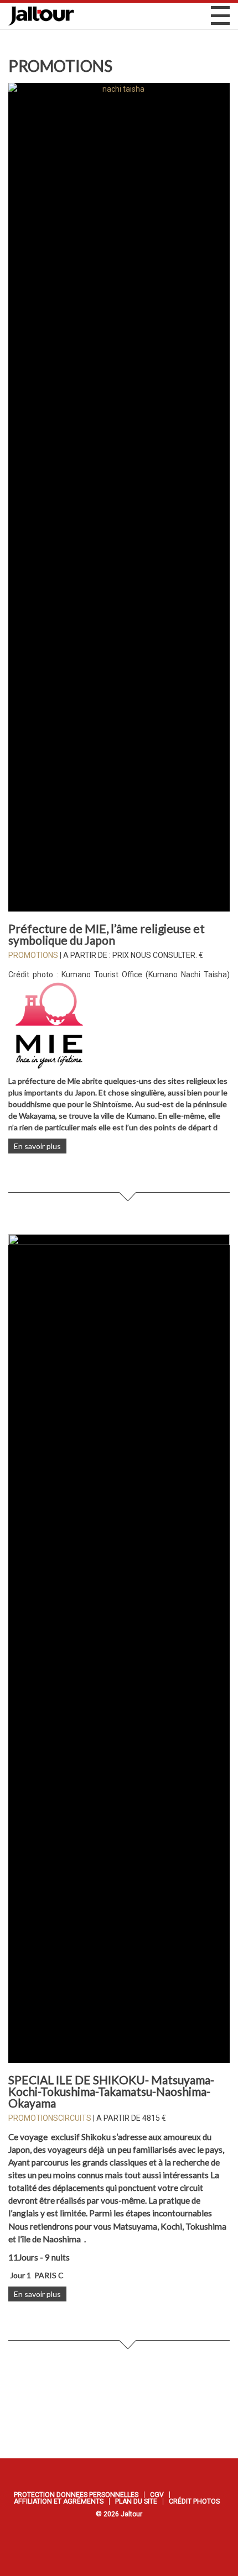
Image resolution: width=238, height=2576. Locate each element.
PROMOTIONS (33, 955)
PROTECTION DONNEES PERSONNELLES (76, 2495)
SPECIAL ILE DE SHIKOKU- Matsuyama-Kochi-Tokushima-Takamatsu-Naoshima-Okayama (111, 2091)
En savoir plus (37, 1146)
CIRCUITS (75, 2118)
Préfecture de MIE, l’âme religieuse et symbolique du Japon (107, 934)
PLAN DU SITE (136, 2501)
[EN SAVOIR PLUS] (119, 497)
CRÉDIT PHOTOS (194, 2501)
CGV (157, 2495)
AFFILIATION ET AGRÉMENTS (59, 2501)
